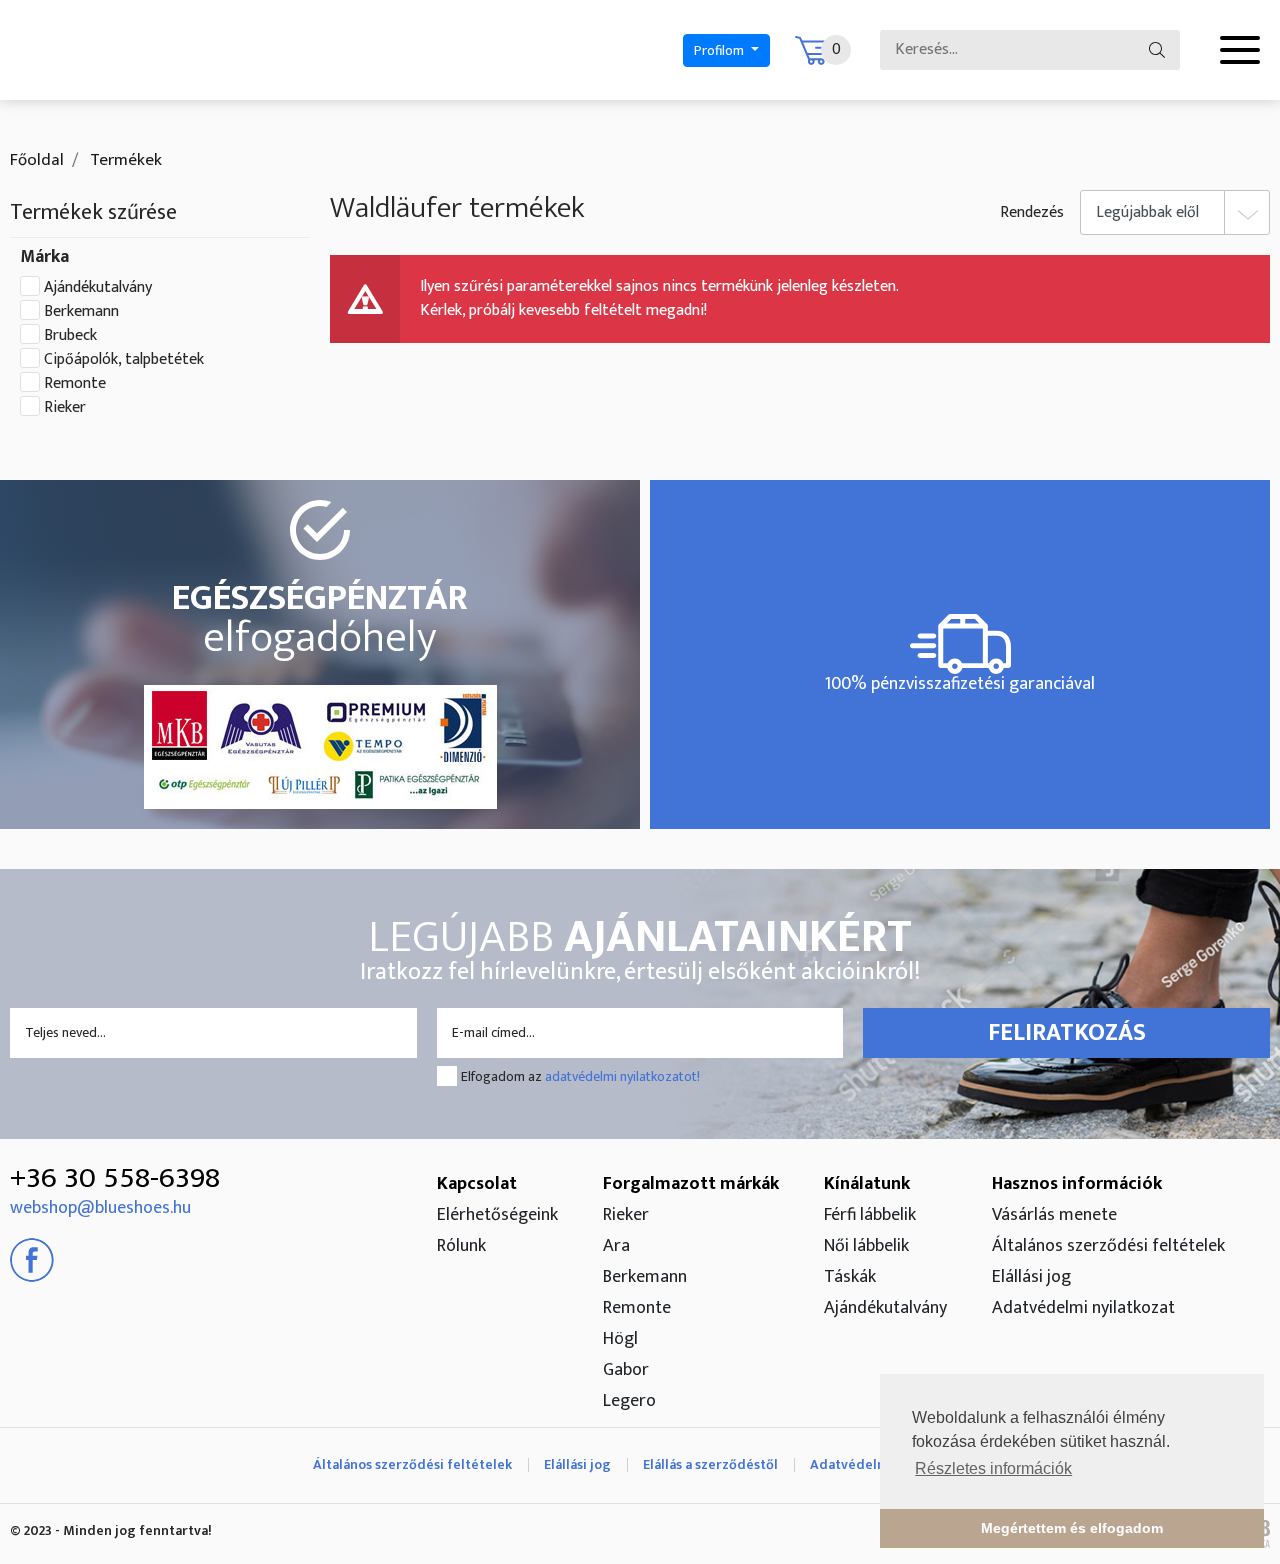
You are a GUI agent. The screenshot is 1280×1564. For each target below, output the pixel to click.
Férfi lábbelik (870, 1215)
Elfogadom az (580, 1076)
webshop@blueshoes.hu (100, 1208)
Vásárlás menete (1054, 1215)
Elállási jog (1031, 1277)
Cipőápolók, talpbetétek (124, 360)
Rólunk (461, 1246)
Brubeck (70, 336)
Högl (620, 1339)
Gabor (626, 1370)
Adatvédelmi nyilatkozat (1083, 1308)
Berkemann (81, 312)
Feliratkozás (1067, 1033)
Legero (629, 1401)
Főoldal (37, 160)
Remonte (75, 384)
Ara (616, 1246)
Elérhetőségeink (497, 1215)
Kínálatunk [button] (867, 1184)
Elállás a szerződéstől (710, 1464)
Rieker (65, 408)
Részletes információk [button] (993, 1468)
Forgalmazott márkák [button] (691, 1184)
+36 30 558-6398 (115, 1178)
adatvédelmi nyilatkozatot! (622, 1076)
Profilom (720, 50)
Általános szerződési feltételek (1108, 1246)
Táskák (850, 1277)
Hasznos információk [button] (1077, 1184)
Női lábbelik (866, 1246)
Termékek (124, 160)
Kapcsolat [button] (477, 1184)
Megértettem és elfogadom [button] (1072, 1528)
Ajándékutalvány (98, 288)
